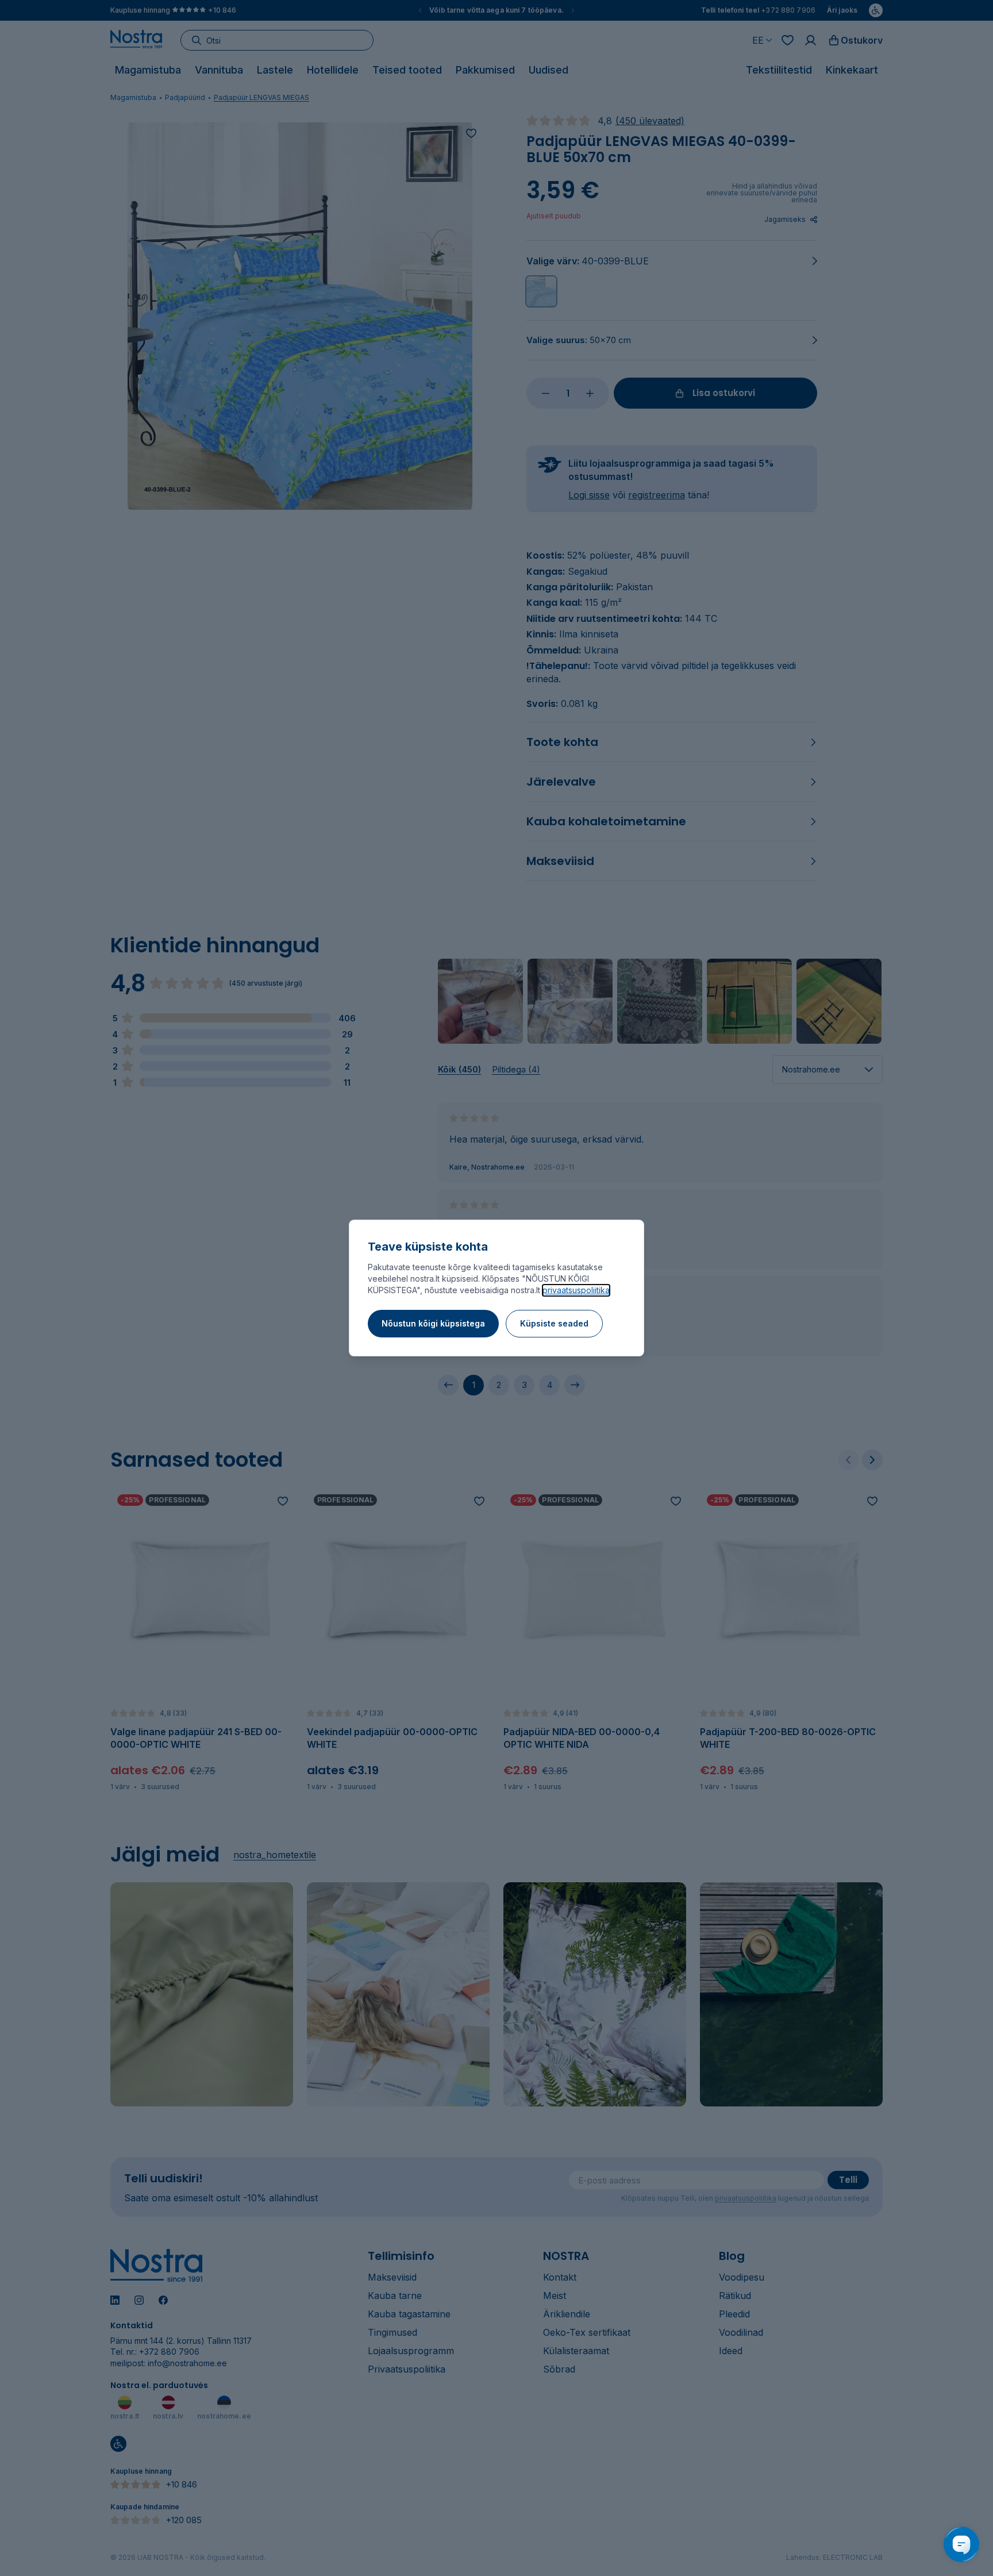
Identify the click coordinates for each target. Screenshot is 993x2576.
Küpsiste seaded (554, 1323)
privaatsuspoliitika (576, 1290)
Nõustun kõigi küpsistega (433, 1323)
